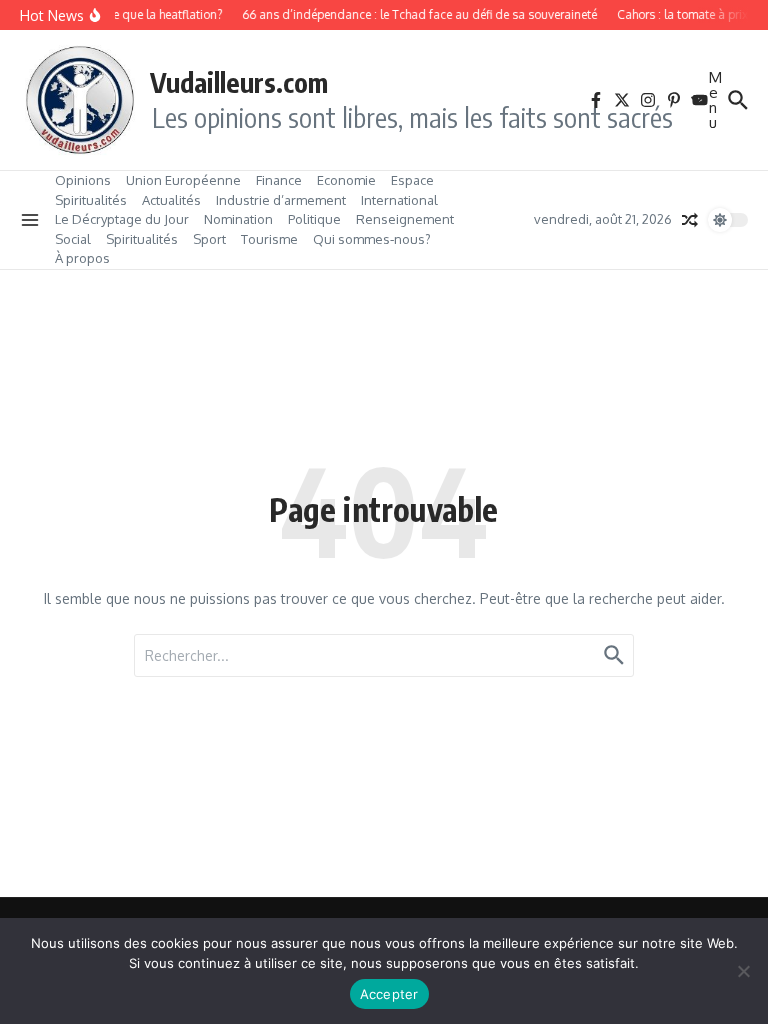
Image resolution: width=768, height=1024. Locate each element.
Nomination (238, 219)
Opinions (83, 180)
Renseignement (405, 219)
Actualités (171, 200)
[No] (743, 971)
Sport (209, 239)
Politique (314, 219)
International (399, 200)
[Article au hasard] (690, 220)
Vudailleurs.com (239, 82)
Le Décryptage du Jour (122, 219)
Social (73, 239)
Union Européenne (183, 180)
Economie (346, 180)
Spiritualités (91, 200)
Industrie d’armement (281, 200)
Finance (279, 180)
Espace (412, 180)
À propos (82, 258)
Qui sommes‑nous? (372, 239)
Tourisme (269, 239)
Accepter (389, 994)
